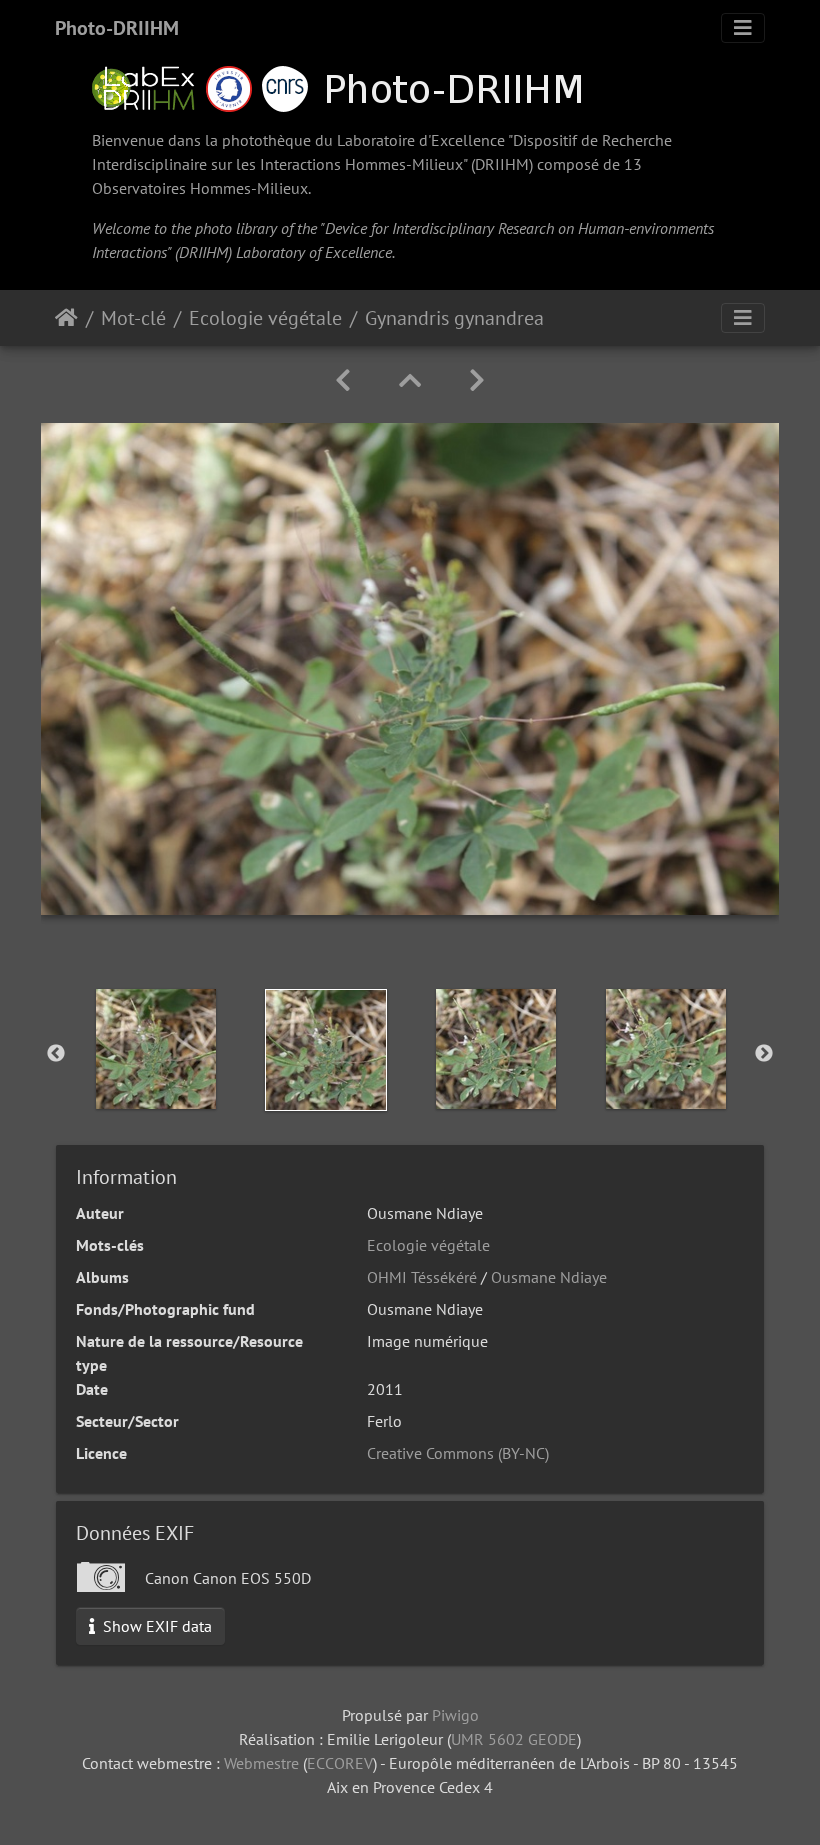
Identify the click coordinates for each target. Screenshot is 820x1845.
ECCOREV (340, 1763)
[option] (156, 1049)
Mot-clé (133, 318)
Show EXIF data (155, 1626)
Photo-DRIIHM (117, 28)
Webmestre (261, 1763)
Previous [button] (56, 1054)
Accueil (66, 318)
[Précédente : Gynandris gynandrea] (343, 380)
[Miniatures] (410, 380)
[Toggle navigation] (743, 28)
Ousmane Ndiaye (549, 1277)
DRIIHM (502, 164)
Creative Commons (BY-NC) (458, 1453)
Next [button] (764, 1054)
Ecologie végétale (265, 318)
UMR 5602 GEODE (514, 1739)
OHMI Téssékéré (422, 1277)
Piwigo (455, 1715)
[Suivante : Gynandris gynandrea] (477, 380)
